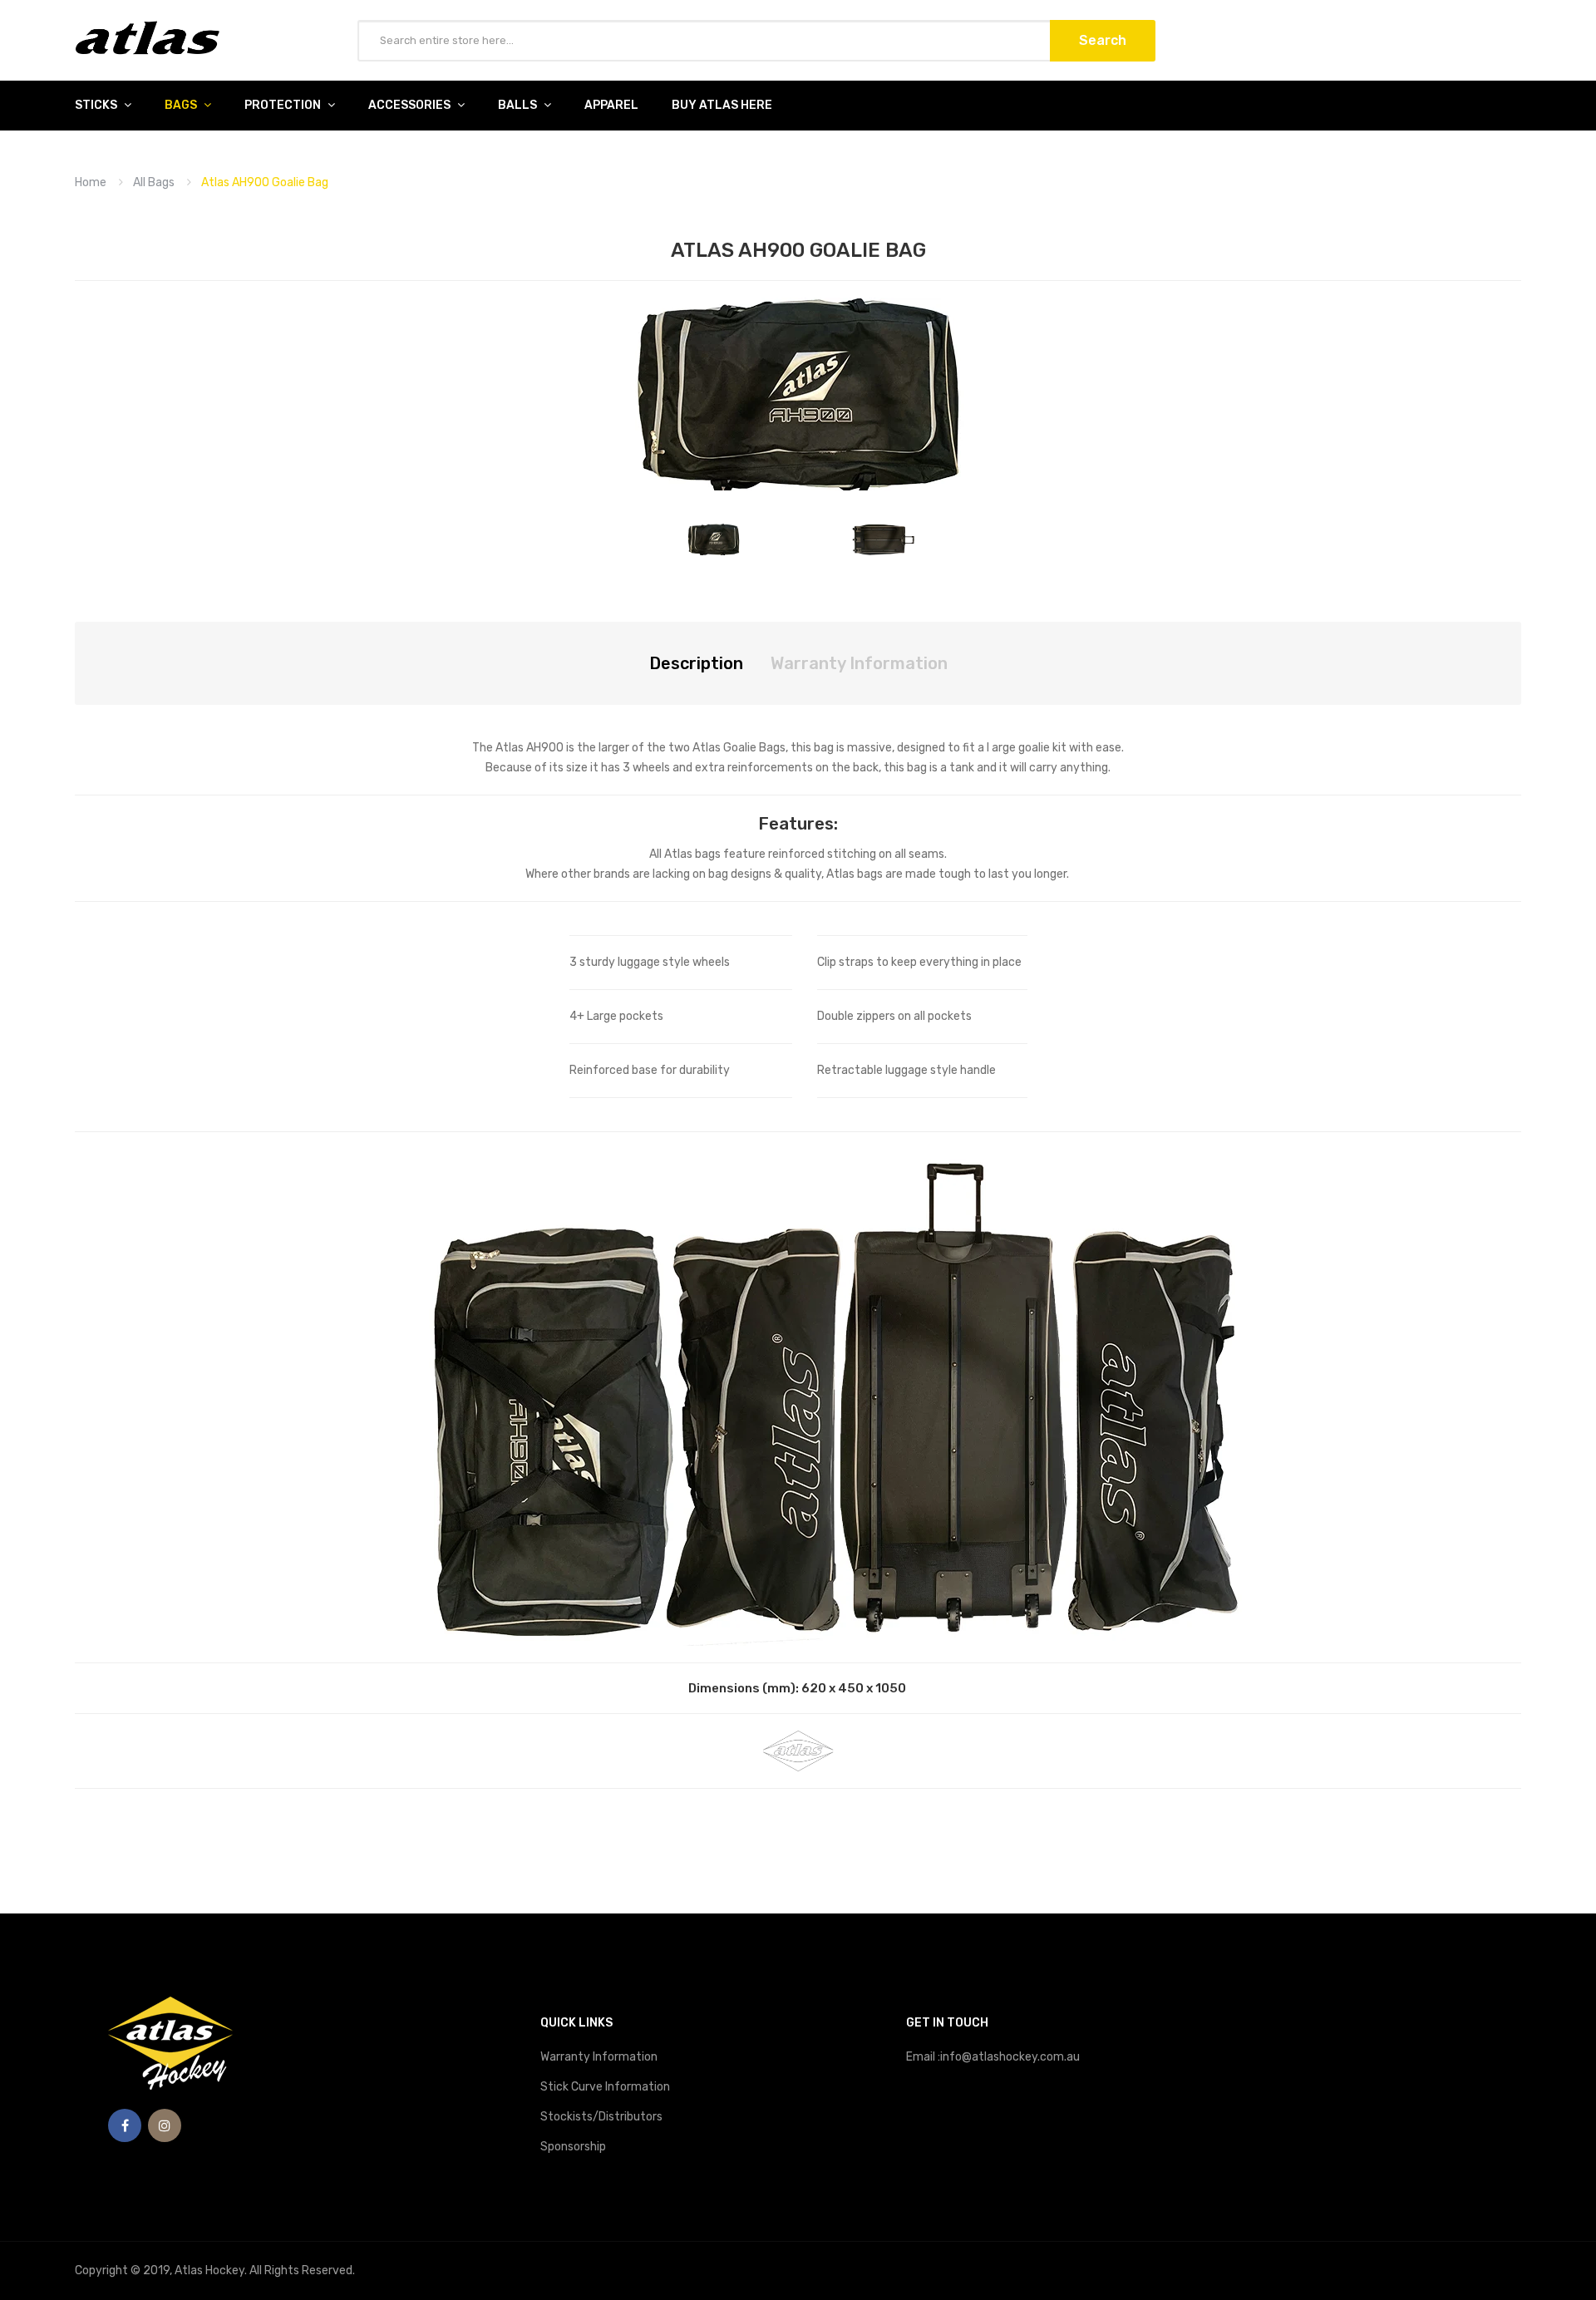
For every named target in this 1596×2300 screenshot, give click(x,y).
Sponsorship (573, 2147)
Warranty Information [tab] (859, 663)
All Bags (154, 182)
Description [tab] (696, 663)
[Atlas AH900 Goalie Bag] (714, 539)
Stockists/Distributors (601, 2117)
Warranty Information (599, 2057)
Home (91, 182)
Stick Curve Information (605, 2087)
